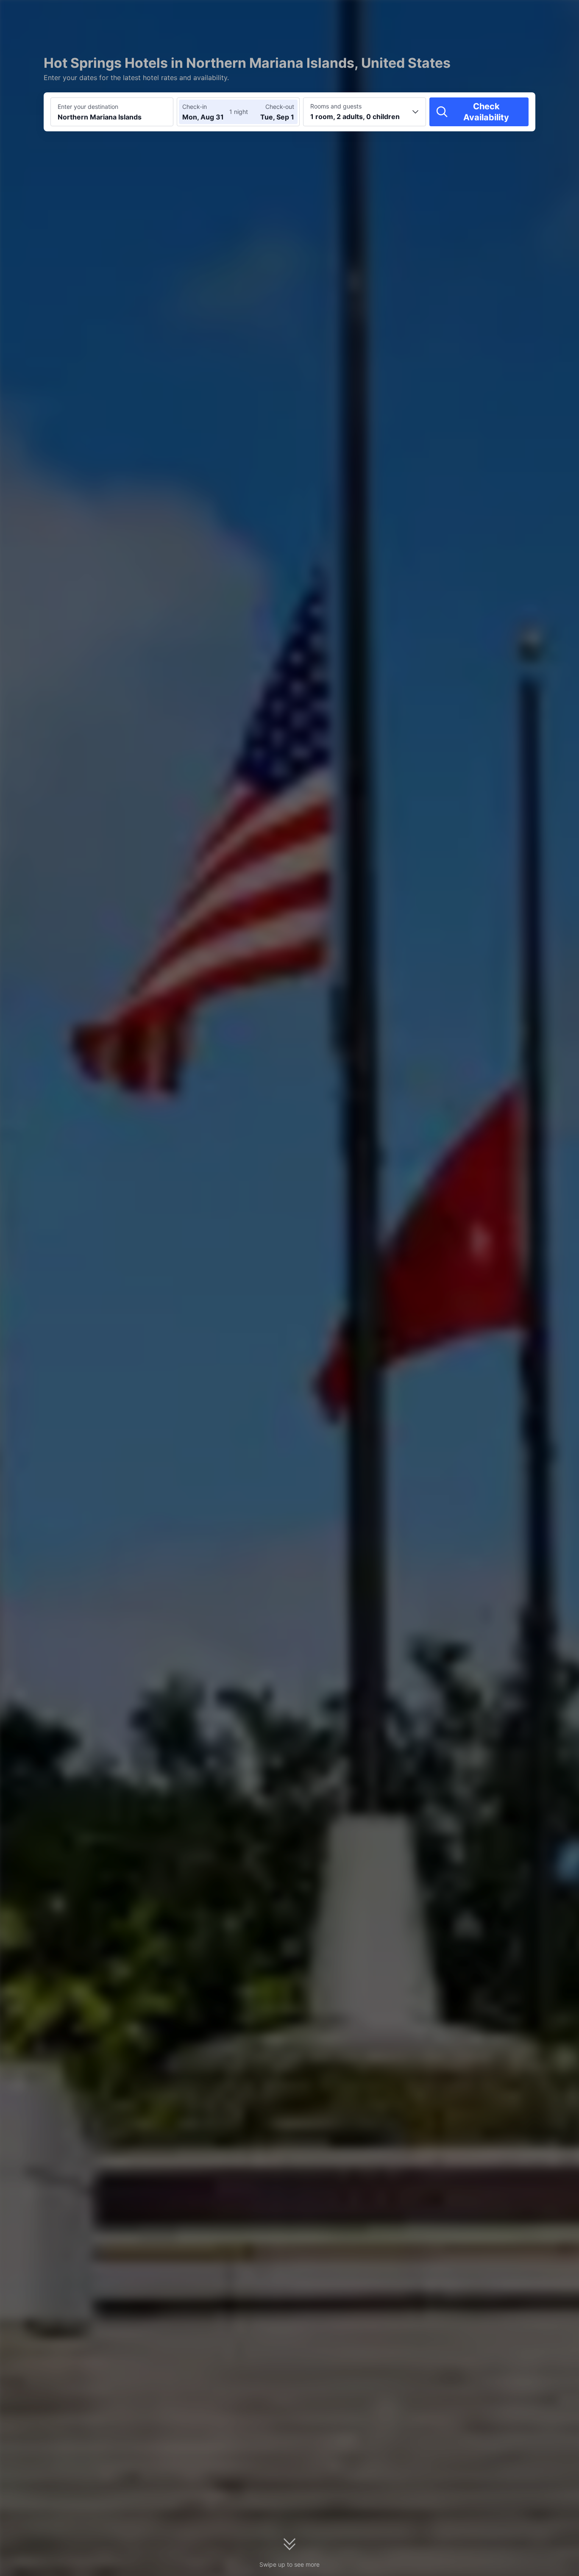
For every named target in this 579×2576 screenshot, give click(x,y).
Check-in (195, 107)
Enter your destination (88, 107)
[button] (507, 14)
